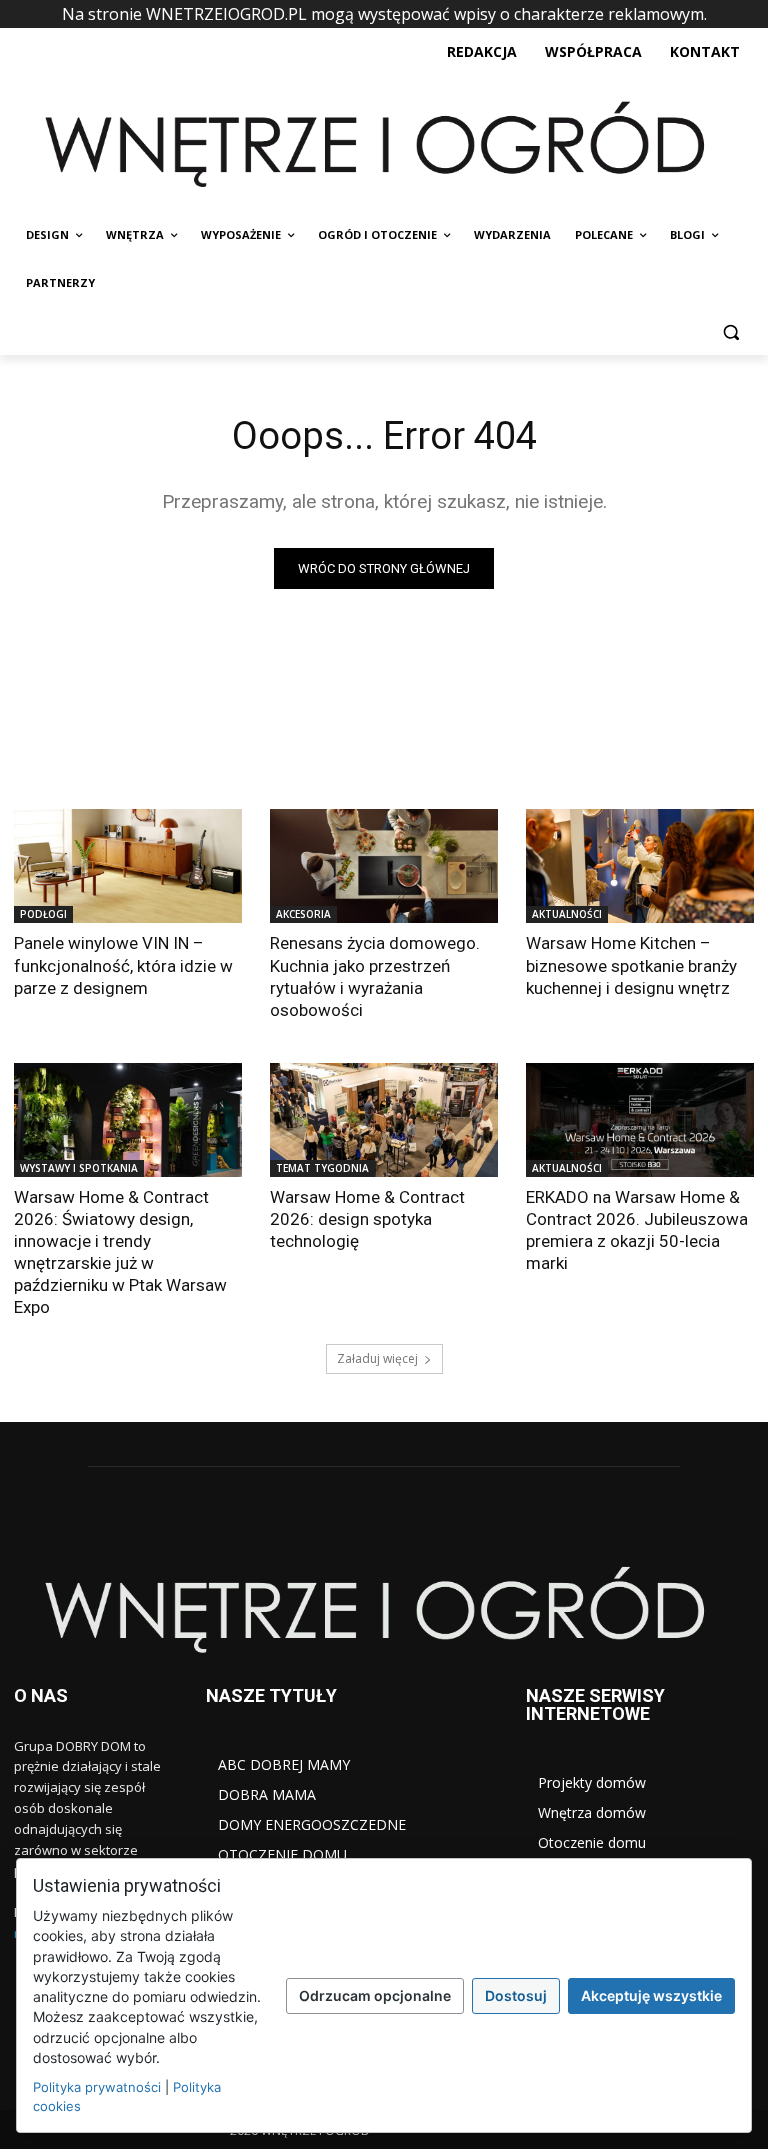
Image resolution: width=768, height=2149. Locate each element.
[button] (730, 331)
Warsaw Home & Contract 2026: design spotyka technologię (367, 1219)
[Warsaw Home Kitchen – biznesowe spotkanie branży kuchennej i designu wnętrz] (640, 866)
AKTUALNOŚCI (567, 914)
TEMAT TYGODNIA (322, 1168)
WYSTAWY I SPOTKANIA (79, 1168)
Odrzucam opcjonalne (375, 1995)
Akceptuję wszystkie (651, 1995)
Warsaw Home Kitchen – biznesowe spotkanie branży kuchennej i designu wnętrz (631, 965)
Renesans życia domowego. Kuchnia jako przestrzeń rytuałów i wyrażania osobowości (375, 976)
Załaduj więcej (377, 1358)
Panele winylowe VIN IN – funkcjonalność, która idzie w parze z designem (123, 965)
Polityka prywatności (97, 2087)
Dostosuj (516, 1995)
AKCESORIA (303, 914)
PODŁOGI (43, 914)
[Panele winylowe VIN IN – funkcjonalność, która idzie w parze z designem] (128, 866)
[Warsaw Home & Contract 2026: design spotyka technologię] (384, 1120)
